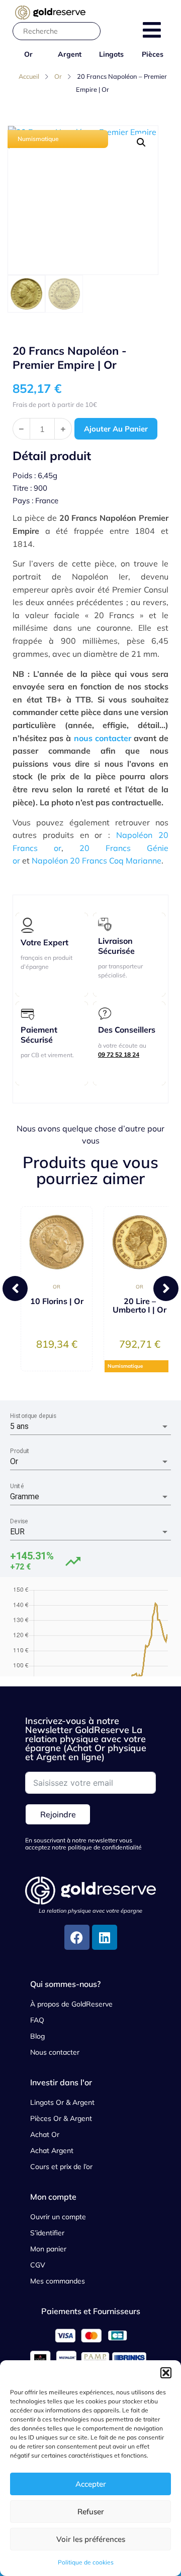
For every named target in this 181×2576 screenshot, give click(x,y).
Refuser (91, 2512)
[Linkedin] (105, 1937)
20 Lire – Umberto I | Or (140, 1305)
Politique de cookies (86, 2562)
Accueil (29, 76)
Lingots (111, 54)
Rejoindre (58, 1814)
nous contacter (103, 738)
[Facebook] (77, 1937)
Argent (70, 54)
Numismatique (38, 139)
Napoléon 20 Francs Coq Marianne (97, 861)
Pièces (153, 54)
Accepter (91, 2484)
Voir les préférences (91, 2539)
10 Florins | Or (57, 1301)
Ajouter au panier (116, 429)
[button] (166, 2373)
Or (28, 54)
